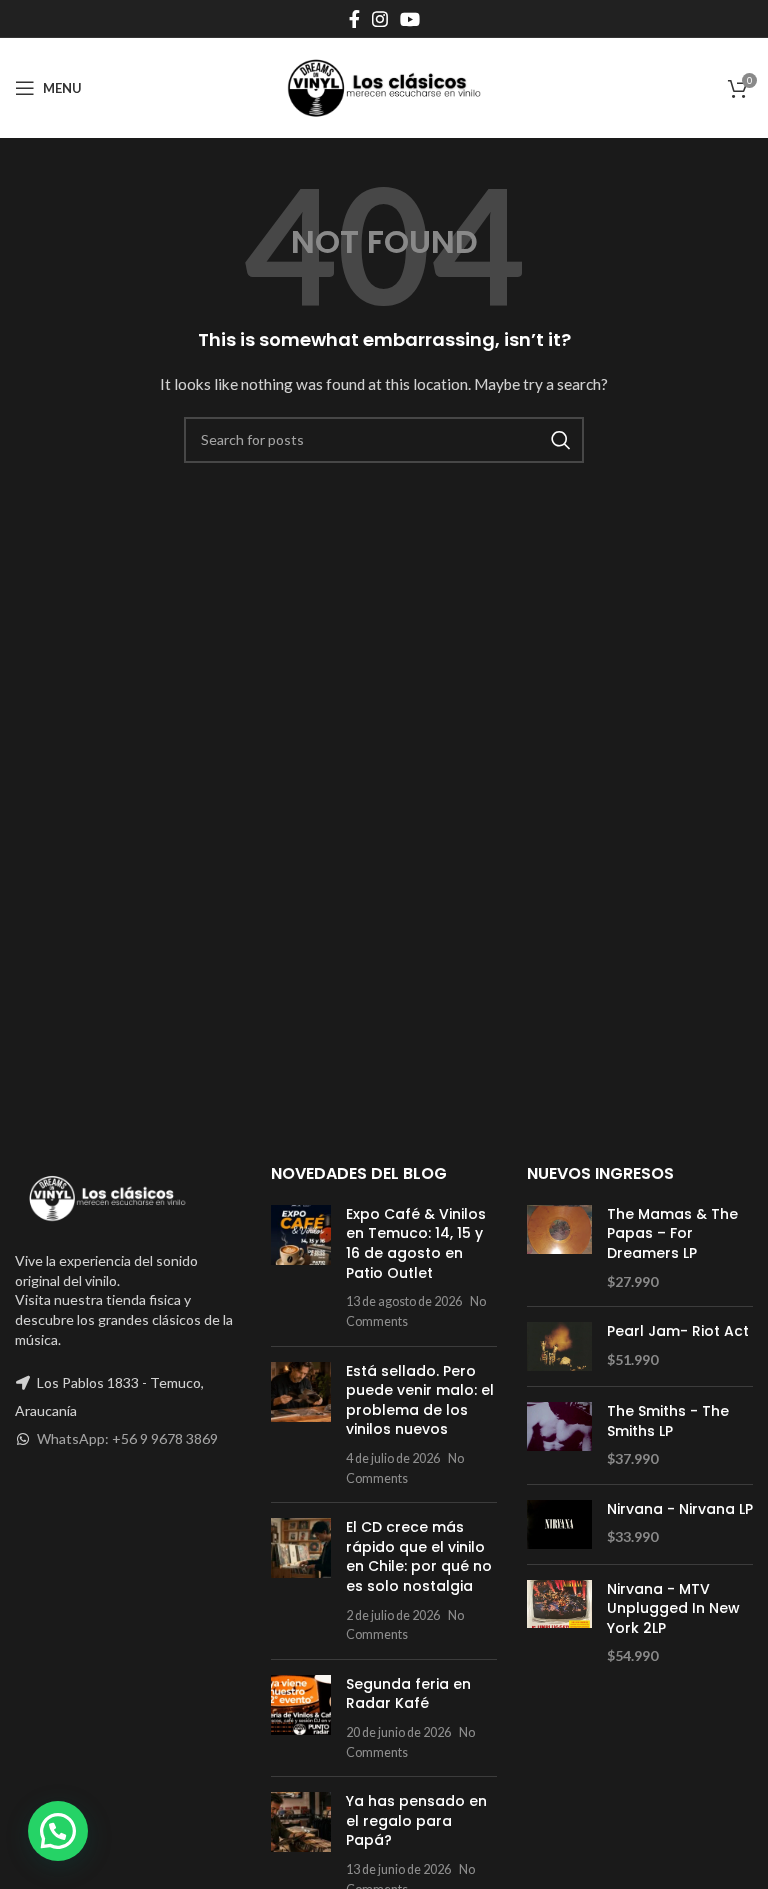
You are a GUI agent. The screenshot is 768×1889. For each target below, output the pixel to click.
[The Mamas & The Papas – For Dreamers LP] (559, 1248)
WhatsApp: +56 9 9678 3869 (127, 1438)
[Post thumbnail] (301, 1268)
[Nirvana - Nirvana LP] (559, 1524)
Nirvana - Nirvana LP (680, 1509)
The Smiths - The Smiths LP (668, 1421)
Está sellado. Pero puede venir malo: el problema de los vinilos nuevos (420, 1400)
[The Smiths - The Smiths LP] (559, 1435)
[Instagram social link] (380, 19)
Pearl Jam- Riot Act (678, 1331)
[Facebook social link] (354, 19)
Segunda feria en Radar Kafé (408, 1694)
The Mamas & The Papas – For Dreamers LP (672, 1234)
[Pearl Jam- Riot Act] (559, 1346)
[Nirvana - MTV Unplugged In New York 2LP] (559, 1623)
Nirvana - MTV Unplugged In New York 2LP (673, 1609)
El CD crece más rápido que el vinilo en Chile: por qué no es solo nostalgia (419, 1556)
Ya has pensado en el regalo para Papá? (416, 1820)
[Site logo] (384, 86)
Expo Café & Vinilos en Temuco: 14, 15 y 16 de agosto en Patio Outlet (416, 1243)
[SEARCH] (561, 440)
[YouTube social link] (410, 19)
